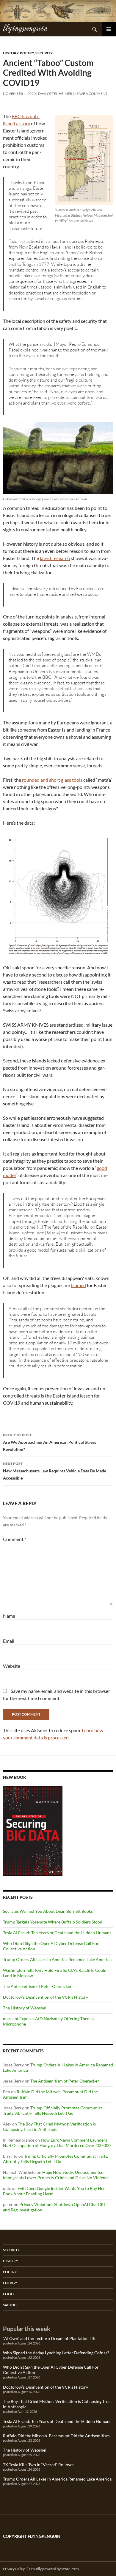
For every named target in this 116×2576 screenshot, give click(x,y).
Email (9, 1641)
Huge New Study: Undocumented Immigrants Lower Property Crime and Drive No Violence (56, 2175)
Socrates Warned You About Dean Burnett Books (48, 1911)
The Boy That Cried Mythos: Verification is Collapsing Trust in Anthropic (49, 2127)
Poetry (27, 53)
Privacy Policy (14, 2569)
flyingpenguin (25, 27)
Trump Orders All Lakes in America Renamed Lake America (57, 1959)
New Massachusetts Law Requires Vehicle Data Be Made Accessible (55, 1471)
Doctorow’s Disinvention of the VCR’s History (46, 1997)
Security (44, 53)
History (11, 53)
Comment (15, 1539)
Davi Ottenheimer (55, 94)
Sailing (10, 2305)
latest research (55, 558)
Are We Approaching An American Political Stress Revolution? (50, 1442)
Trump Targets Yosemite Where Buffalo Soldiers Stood (53, 1922)
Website (12, 1666)
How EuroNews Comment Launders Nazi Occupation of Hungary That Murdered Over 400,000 (57, 2143)
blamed (78, 1285)
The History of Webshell (25, 2008)
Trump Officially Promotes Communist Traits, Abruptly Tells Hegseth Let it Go (52, 2110)
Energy (10, 2283)
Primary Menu (109, 29)
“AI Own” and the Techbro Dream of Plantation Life (50, 2338)
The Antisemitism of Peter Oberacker (37, 1986)
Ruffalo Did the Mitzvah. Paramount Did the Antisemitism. (57, 2436)
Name (9, 1616)
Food (8, 2294)
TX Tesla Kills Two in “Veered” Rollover (39, 2465)
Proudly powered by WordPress (54, 2569)
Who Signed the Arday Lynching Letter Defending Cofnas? (56, 2353)
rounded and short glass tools (52, 780)
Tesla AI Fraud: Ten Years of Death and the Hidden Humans (57, 1933)
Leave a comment (91, 94)
